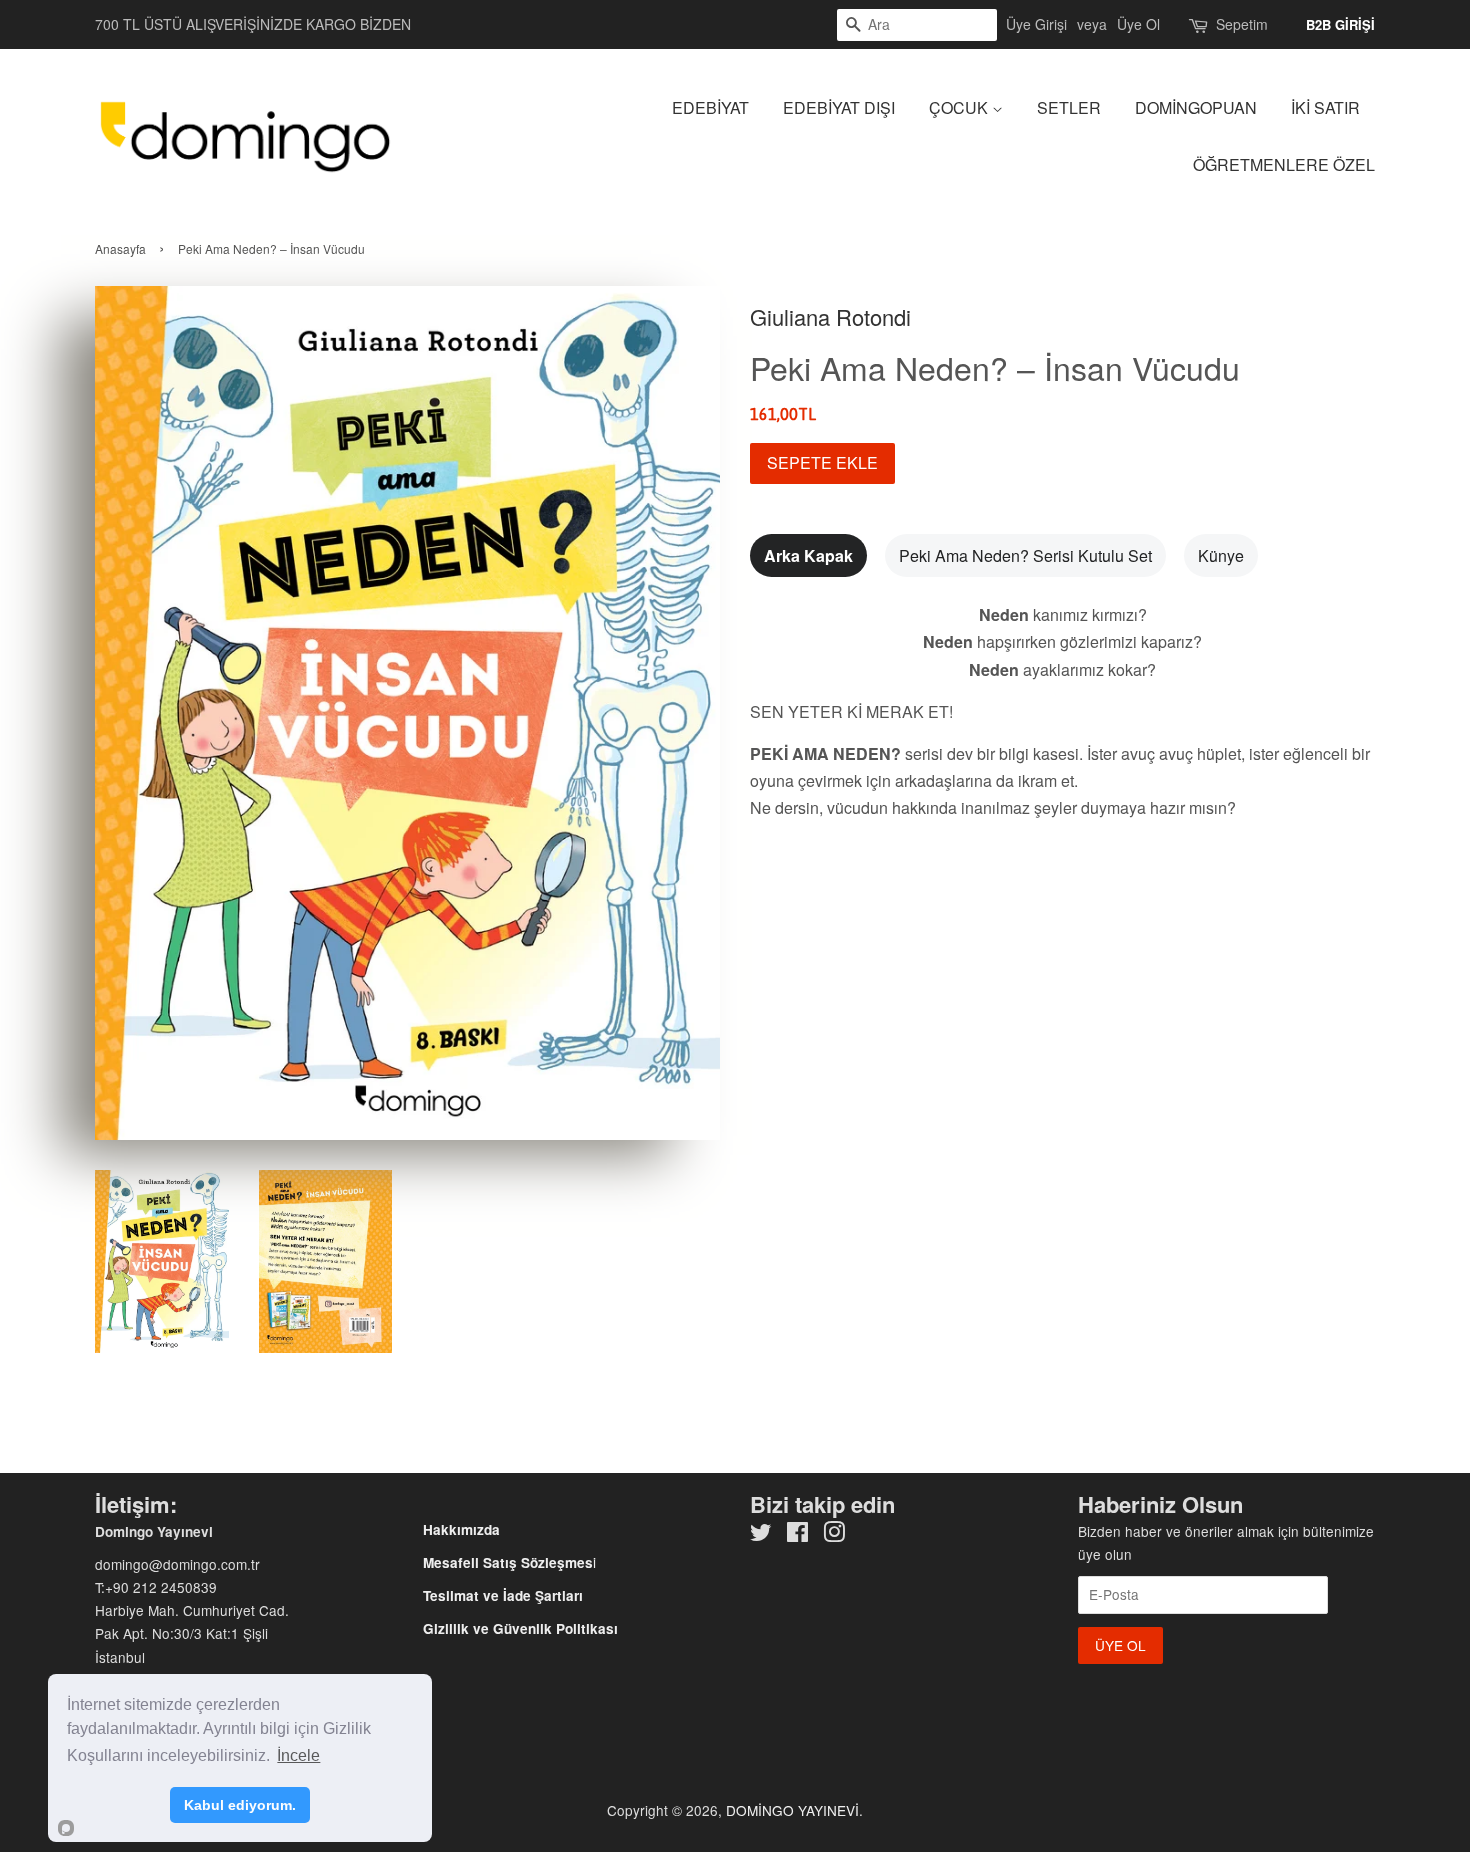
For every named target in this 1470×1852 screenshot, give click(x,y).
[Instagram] (834, 1535)
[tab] (808, 555)
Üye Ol (1138, 24)
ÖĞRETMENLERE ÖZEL (1284, 164)
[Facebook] (797, 1535)
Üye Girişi (1036, 24)
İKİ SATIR (1325, 107)
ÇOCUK (960, 107)
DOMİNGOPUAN (1196, 107)
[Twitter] (761, 1535)
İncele (298, 1755)
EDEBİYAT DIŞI (839, 107)
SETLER (1069, 107)
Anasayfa (120, 248)
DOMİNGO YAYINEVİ (792, 1810)
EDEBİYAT (710, 107)
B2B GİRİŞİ (1340, 24)
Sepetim (1242, 24)
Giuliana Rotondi (830, 316)
